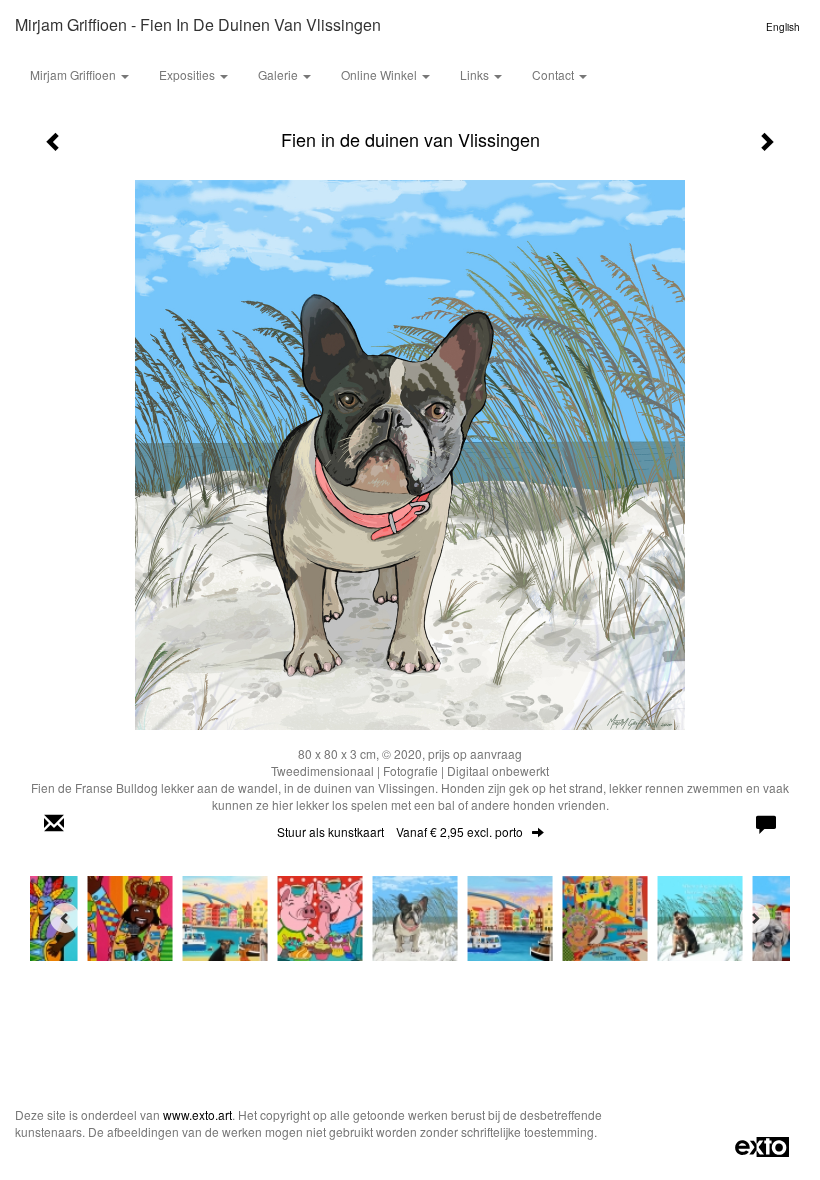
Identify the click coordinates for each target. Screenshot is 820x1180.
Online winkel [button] (380, 74)
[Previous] (65, 918)
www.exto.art (197, 1114)
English (783, 27)
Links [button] (476, 74)
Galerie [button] (279, 74)
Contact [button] (554, 74)
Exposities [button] (188, 74)
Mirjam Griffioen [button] (74, 74)
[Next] (755, 918)
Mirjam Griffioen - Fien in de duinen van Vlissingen (198, 24)
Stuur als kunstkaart (400, 831)
